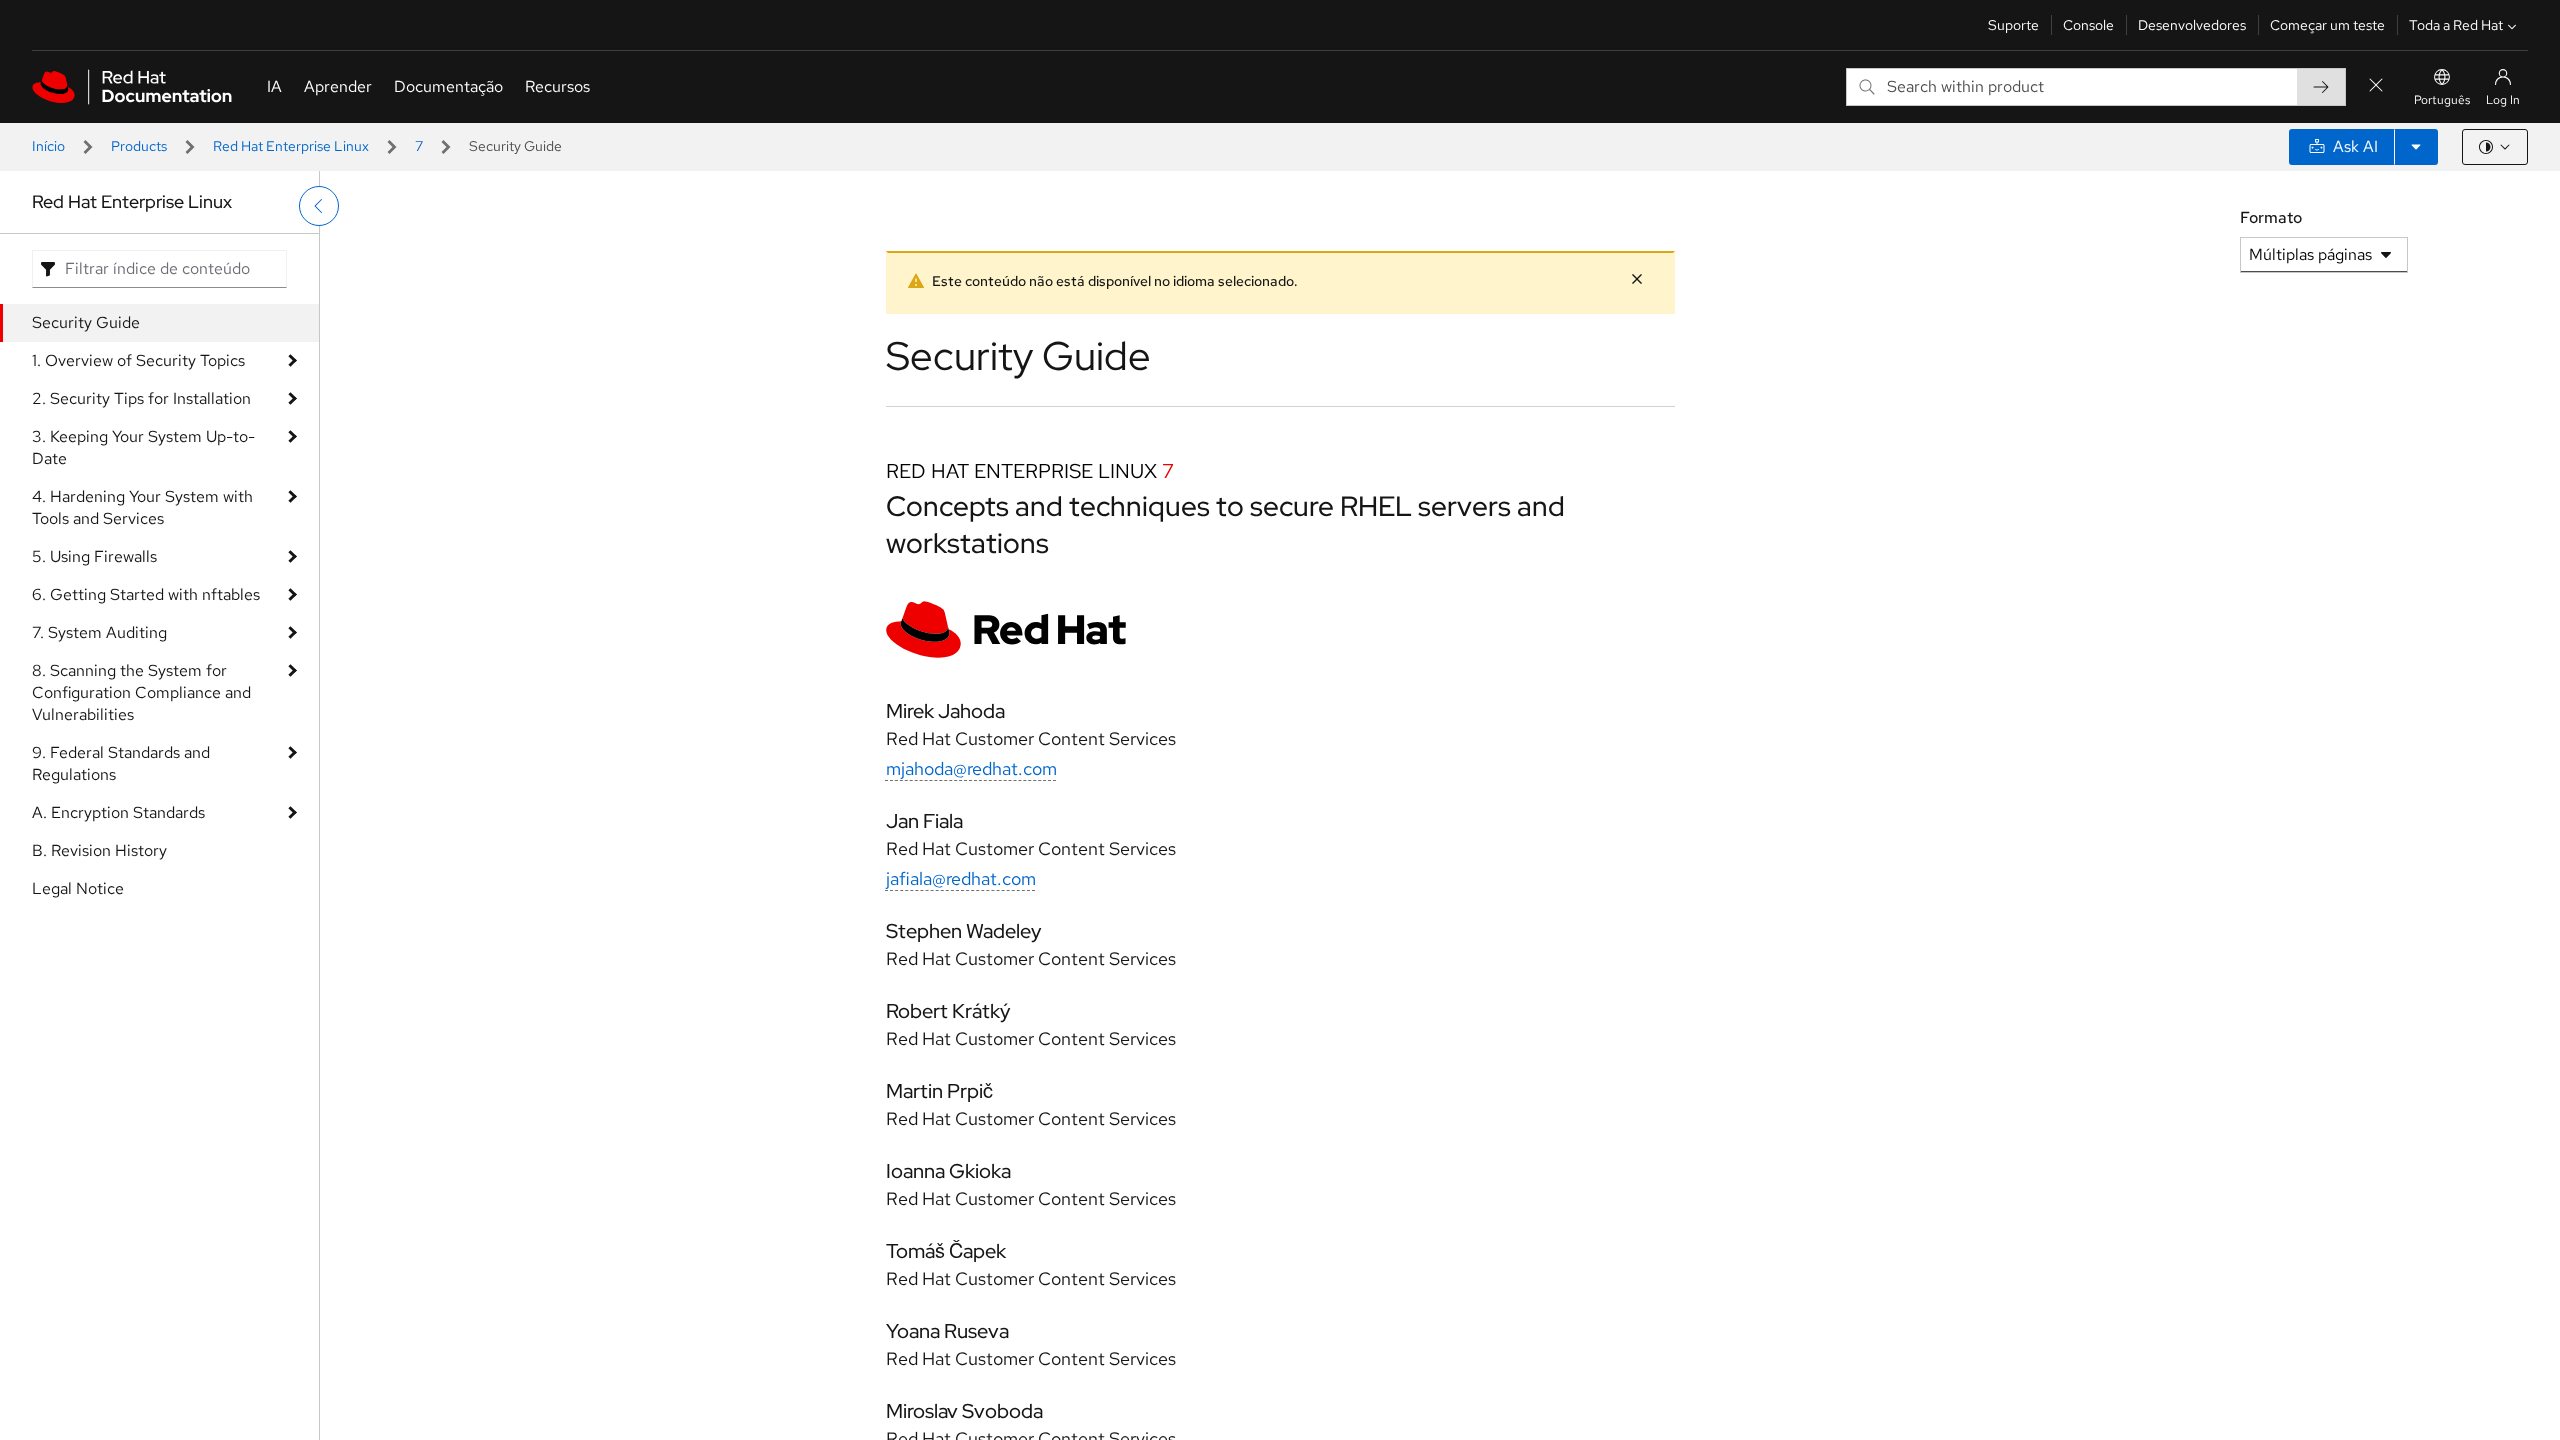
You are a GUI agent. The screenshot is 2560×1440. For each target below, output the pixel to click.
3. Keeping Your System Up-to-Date (143, 447)
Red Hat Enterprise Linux (291, 146)
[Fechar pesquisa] (2376, 86)
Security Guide (86, 322)
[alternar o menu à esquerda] (319, 206)
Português (2442, 100)
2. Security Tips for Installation (141, 398)
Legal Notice (78, 888)
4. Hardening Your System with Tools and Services (142, 507)
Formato (2271, 217)
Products (139, 146)
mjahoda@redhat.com (971, 768)
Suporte (2013, 25)
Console (2088, 25)
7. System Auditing (99, 632)
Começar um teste (2327, 25)
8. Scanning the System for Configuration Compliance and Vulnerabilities (141, 692)
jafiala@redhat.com (961, 878)
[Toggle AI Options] (2416, 147)
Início (48, 146)
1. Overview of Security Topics (138, 360)
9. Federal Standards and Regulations (121, 763)
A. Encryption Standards (118, 812)
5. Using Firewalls (94, 556)
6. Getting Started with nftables (146, 594)
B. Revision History (99, 850)
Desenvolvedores (2192, 25)
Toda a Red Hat (2456, 25)
